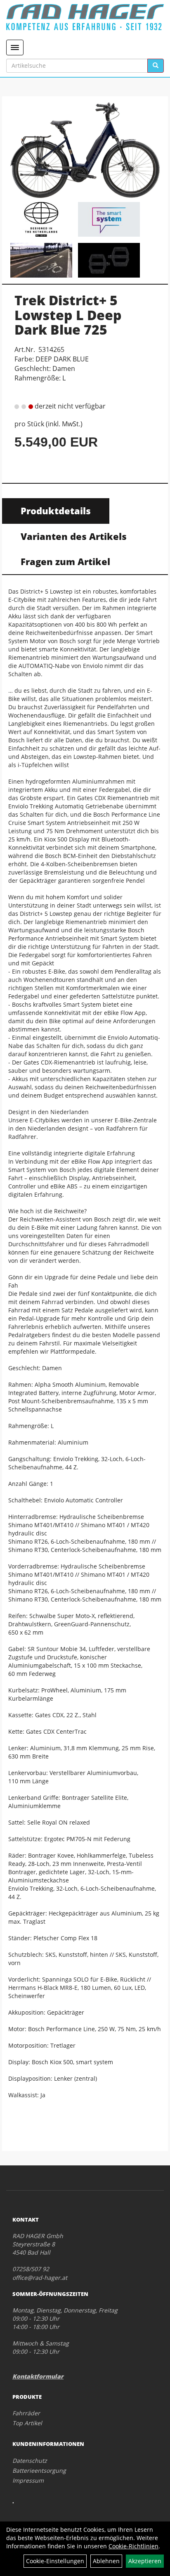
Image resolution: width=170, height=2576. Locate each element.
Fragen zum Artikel (65, 561)
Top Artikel (27, 2423)
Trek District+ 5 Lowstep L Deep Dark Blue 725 (68, 315)
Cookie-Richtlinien (133, 2546)
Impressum (28, 2480)
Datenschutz (30, 2461)
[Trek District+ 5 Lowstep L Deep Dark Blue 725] (85, 150)
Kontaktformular (38, 2376)
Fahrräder (26, 2413)
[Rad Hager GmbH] (85, 17)
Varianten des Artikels (74, 536)
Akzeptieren (145, 2561)
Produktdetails (56, 511)
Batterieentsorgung (39, 2470)
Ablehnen (106, 2561)
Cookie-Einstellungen (55, 2561)
